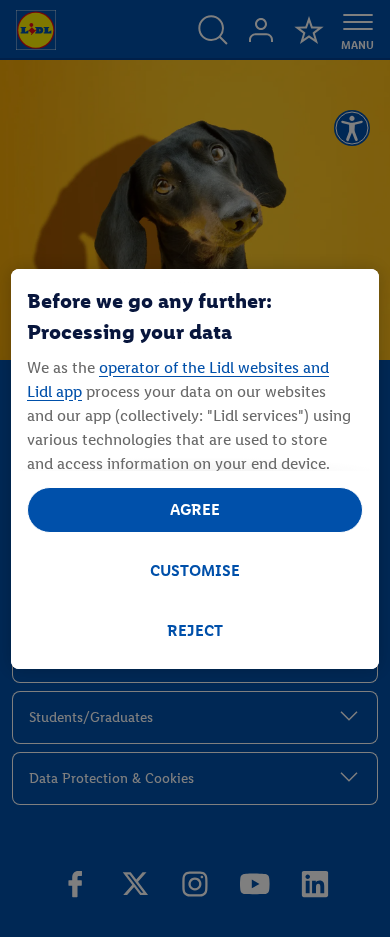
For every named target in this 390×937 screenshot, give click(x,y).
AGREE (195, 509)
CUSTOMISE (195, 570)
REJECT (195, 630)
